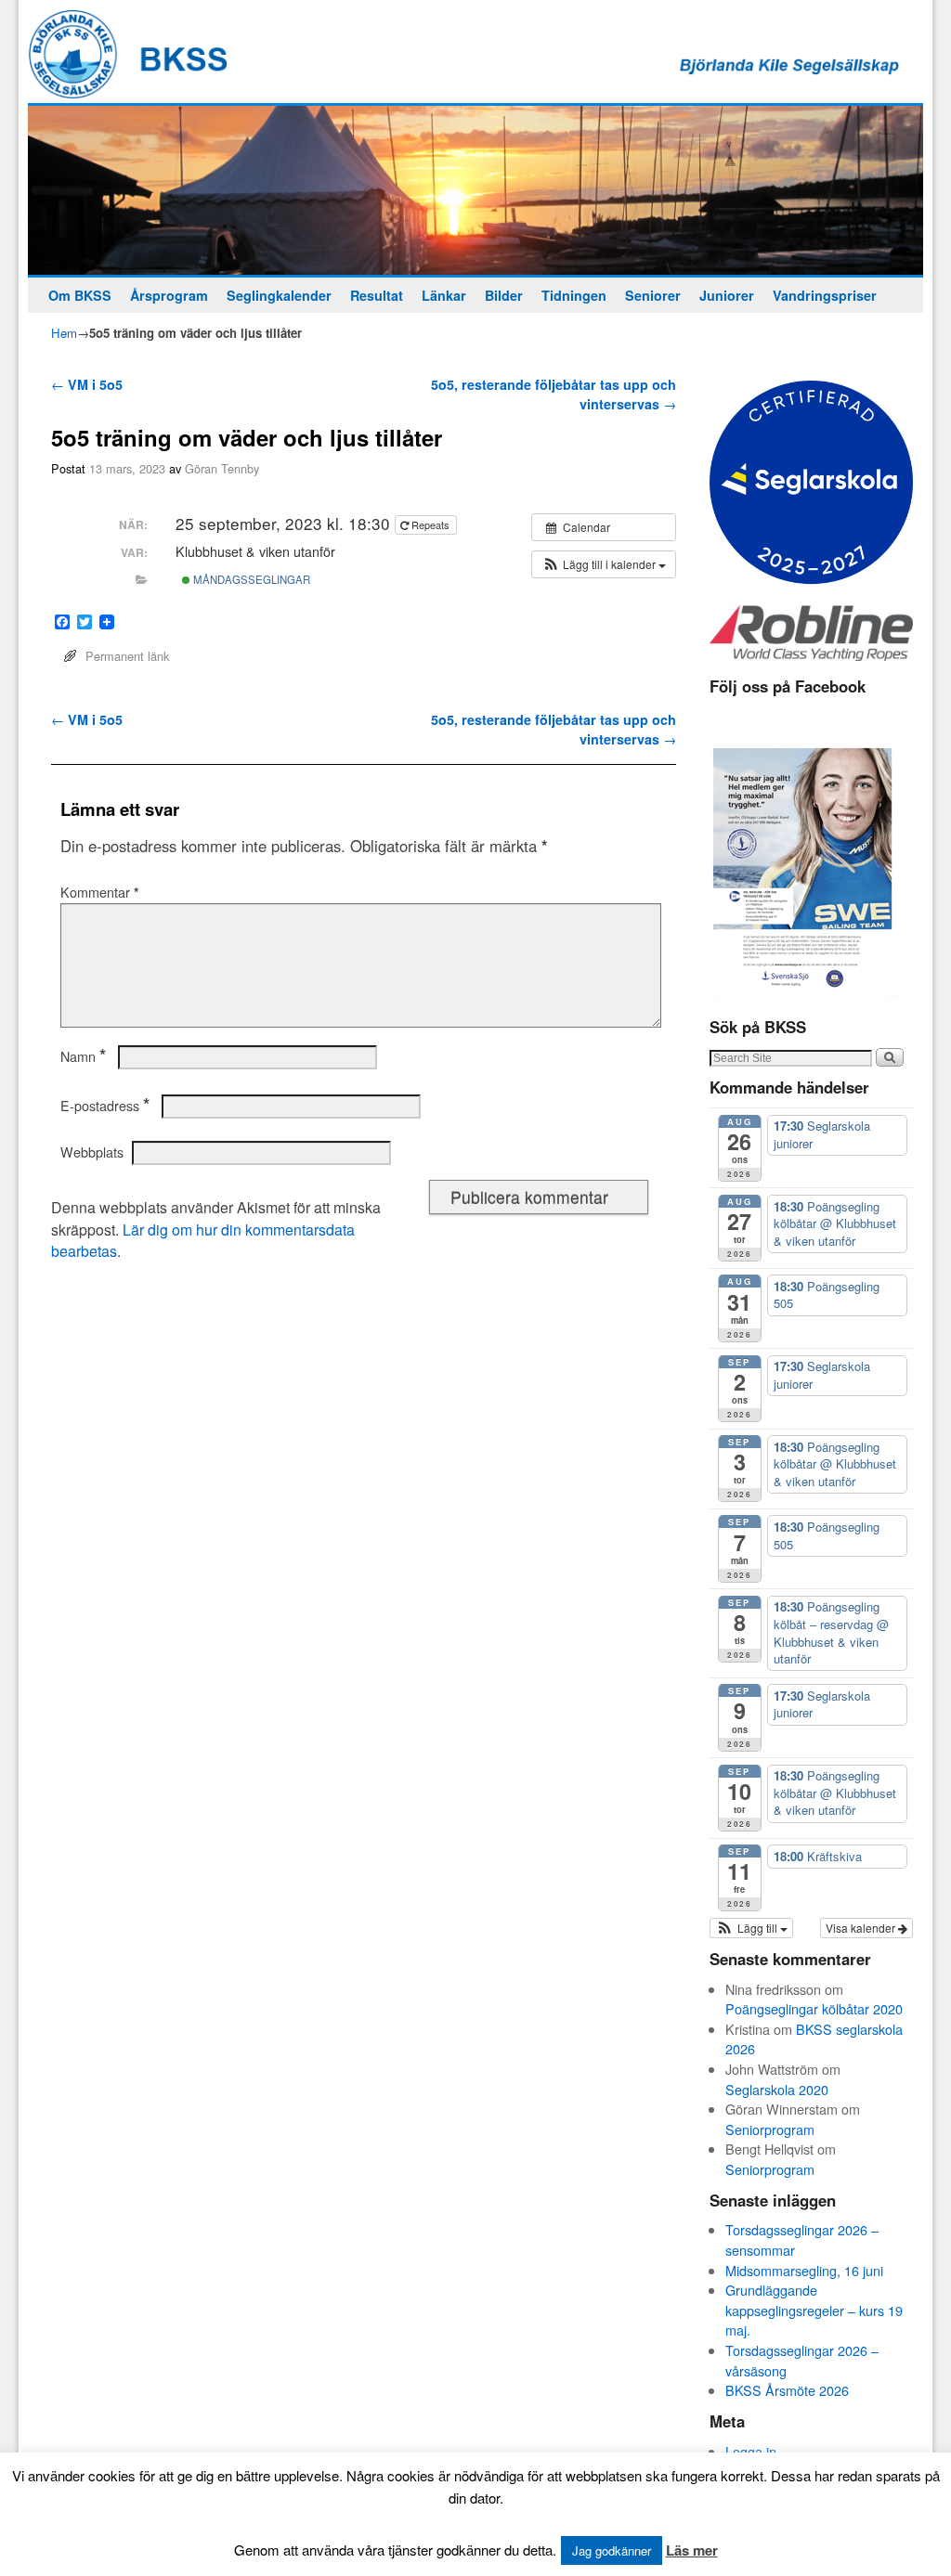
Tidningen (574, 295)
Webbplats (92, 1152)
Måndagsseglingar (250, 579)
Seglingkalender (279, 295)
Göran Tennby (222, 468)
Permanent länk (127, 656)
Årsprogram (169, 295)
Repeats (430, 524)
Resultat (377, 295)
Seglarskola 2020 (777, 2089)
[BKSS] (475, 190)
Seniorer (653, 295)
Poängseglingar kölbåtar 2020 (814, 2008)
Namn (83, 1056)
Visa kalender (862, 1928)
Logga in (751, 2451)
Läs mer (692, 2550)
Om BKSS (80, 295)
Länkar (444, 295)
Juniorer (727, 295)
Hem (64, 333)
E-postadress (105, 1106)
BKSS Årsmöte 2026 (787, 2390)
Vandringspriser (825, 295)
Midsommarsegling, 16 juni (804, 2270)
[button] (604, 564)
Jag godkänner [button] (612, 2550)
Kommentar (100, 892)
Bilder (504, 295)
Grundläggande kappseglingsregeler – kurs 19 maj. (814, 2310)
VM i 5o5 (87, 384)
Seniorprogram (770, 2129)
